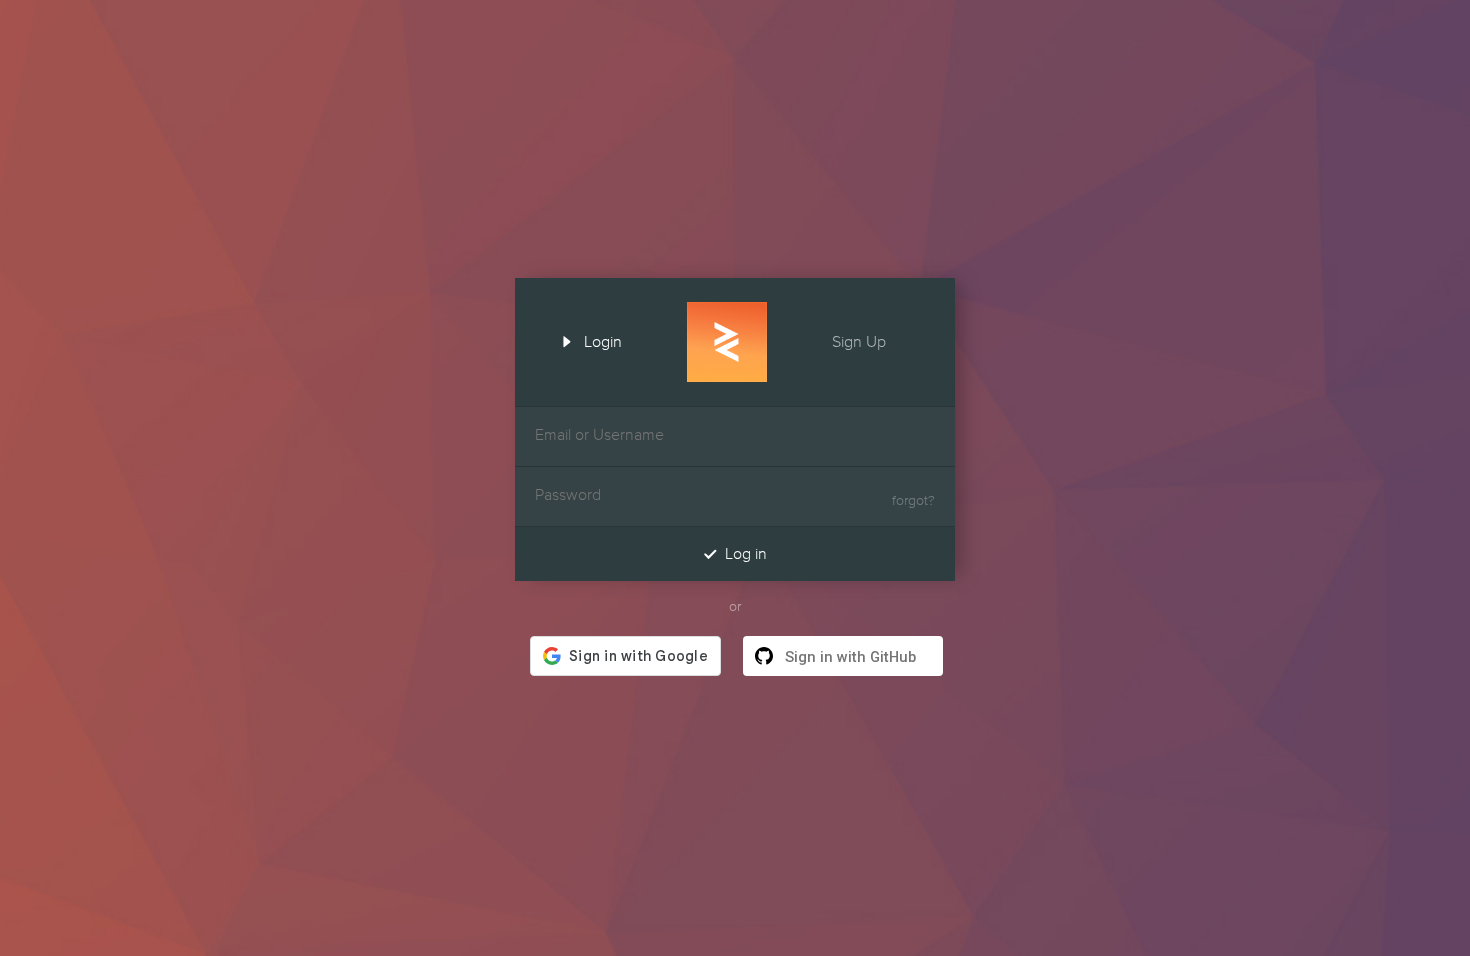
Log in (735, 553)
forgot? (913, 501)
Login (590, 340)
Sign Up (872, 340)
